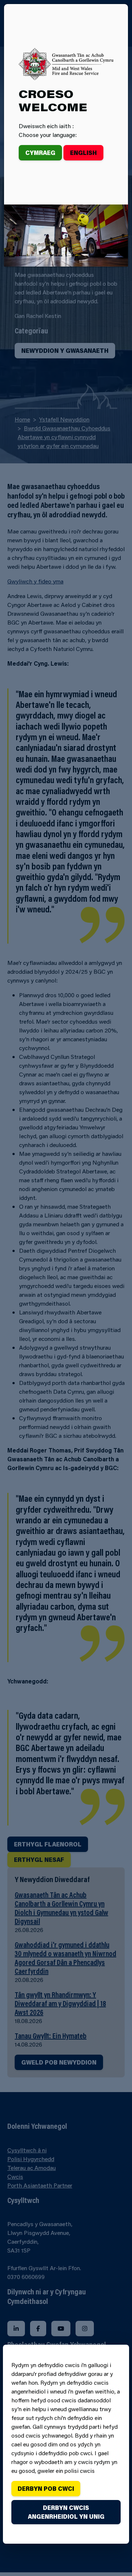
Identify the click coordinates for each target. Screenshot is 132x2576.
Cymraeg (40, 153)
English (83, 153)
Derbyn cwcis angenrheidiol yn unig (66, 2512)
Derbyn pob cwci (46, 2488)
